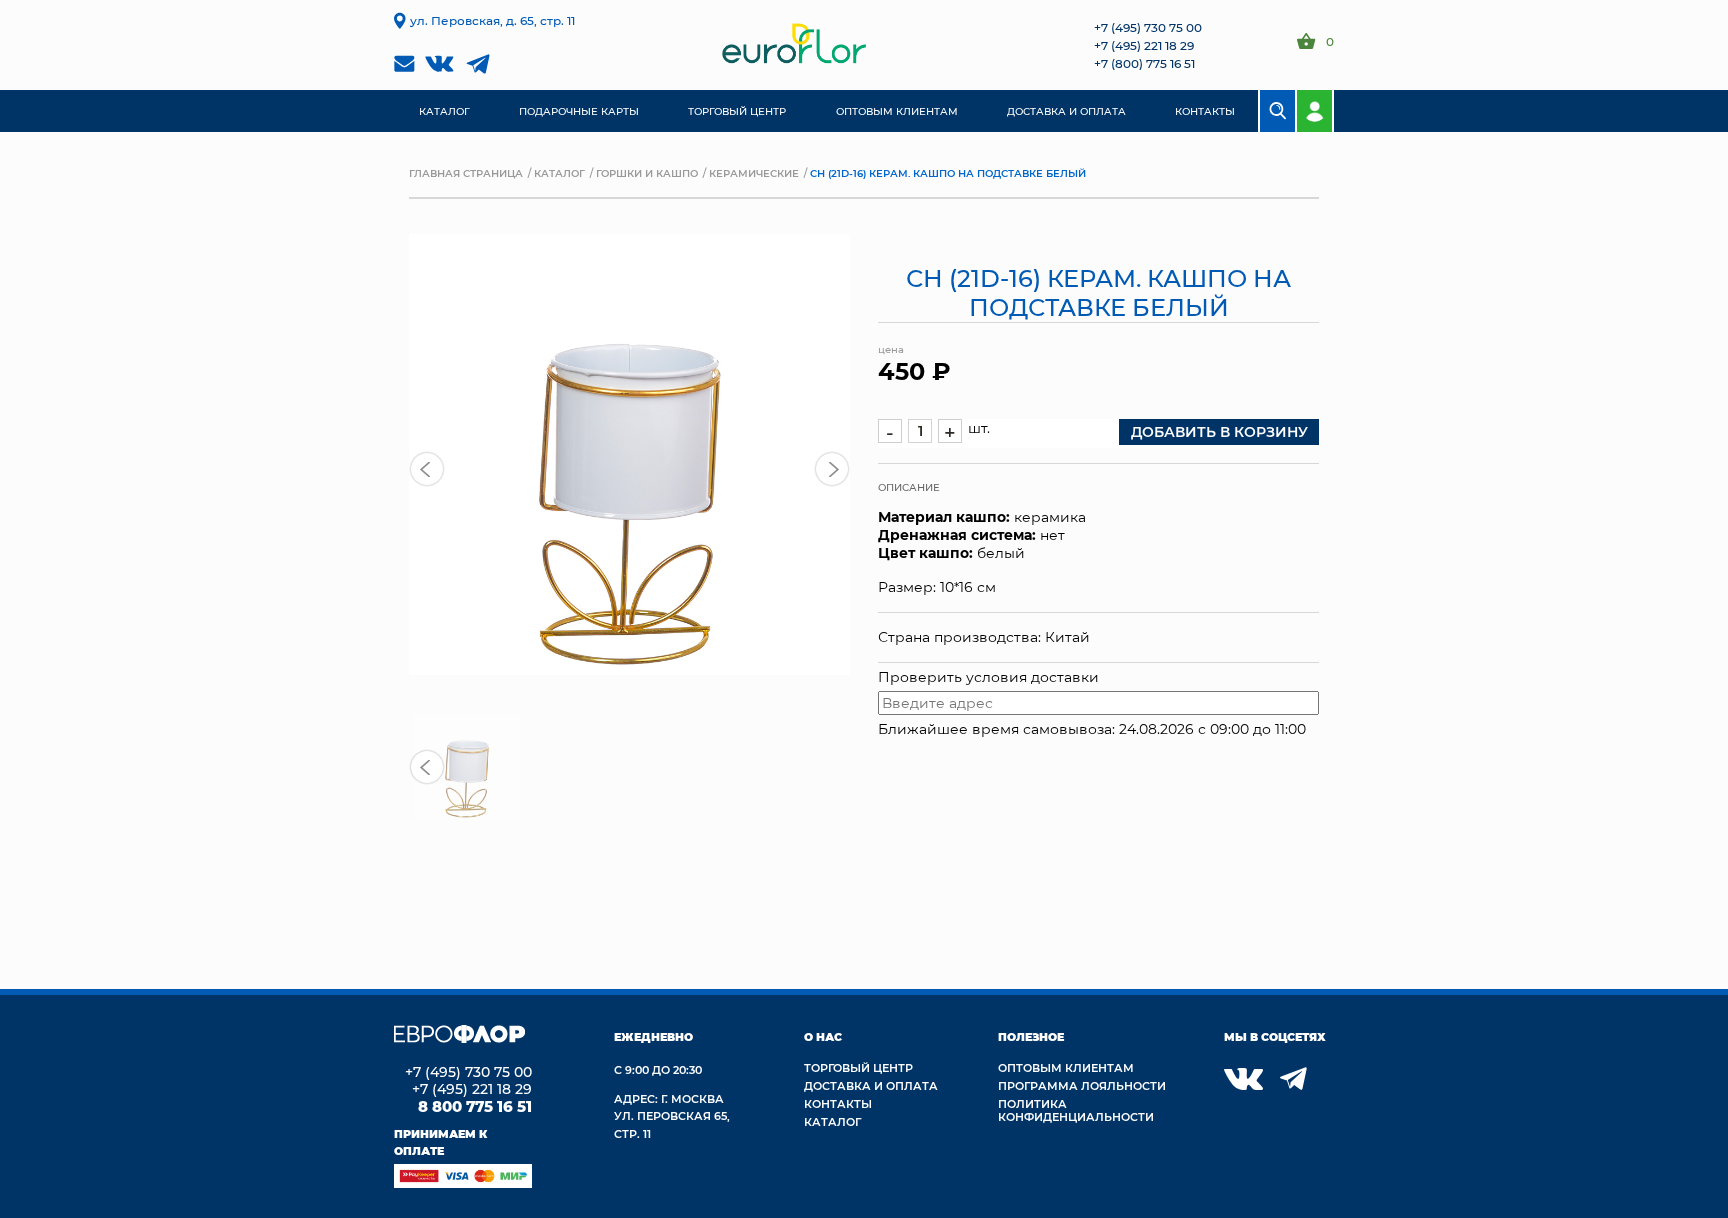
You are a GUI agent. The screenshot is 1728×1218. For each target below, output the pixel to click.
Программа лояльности (1082, 1085)
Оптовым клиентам (1066, 1067)
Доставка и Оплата (871, 1085)
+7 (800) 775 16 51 (1144, 63)
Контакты (838, 1103)
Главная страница (466, 173)
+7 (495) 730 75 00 (1148, 27)
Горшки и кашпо (647, 173)
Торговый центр (858, 1067)
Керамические (754, 173)
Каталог (559, 173)
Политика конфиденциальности (1076, 1110)
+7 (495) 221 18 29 (1144, 45)
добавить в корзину (1219, 431)
